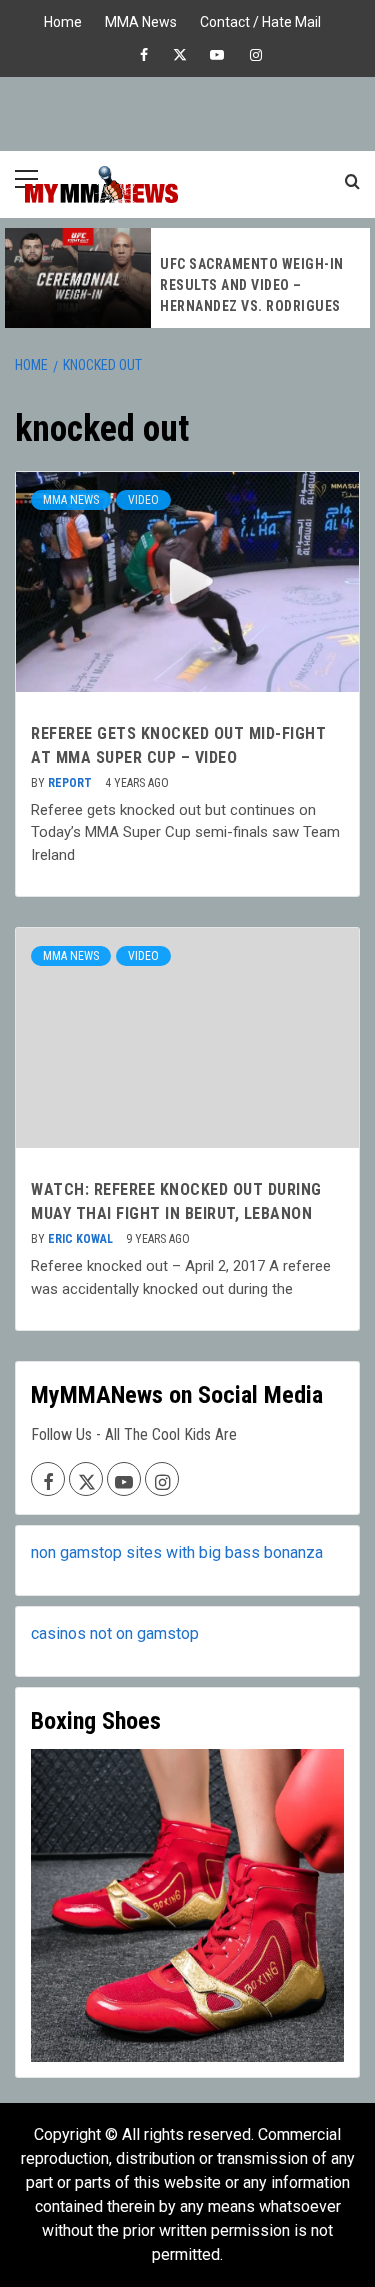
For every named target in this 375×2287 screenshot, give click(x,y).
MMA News (141, 19)
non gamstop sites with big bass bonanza (177, 1552)
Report (71, 783)
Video (143, 500)
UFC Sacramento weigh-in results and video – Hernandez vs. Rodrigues (252, 285)
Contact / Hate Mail (260, 19)
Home (63, 19)
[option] (187, 278)
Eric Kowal (82, 1239)
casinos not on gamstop (115, 1633)
